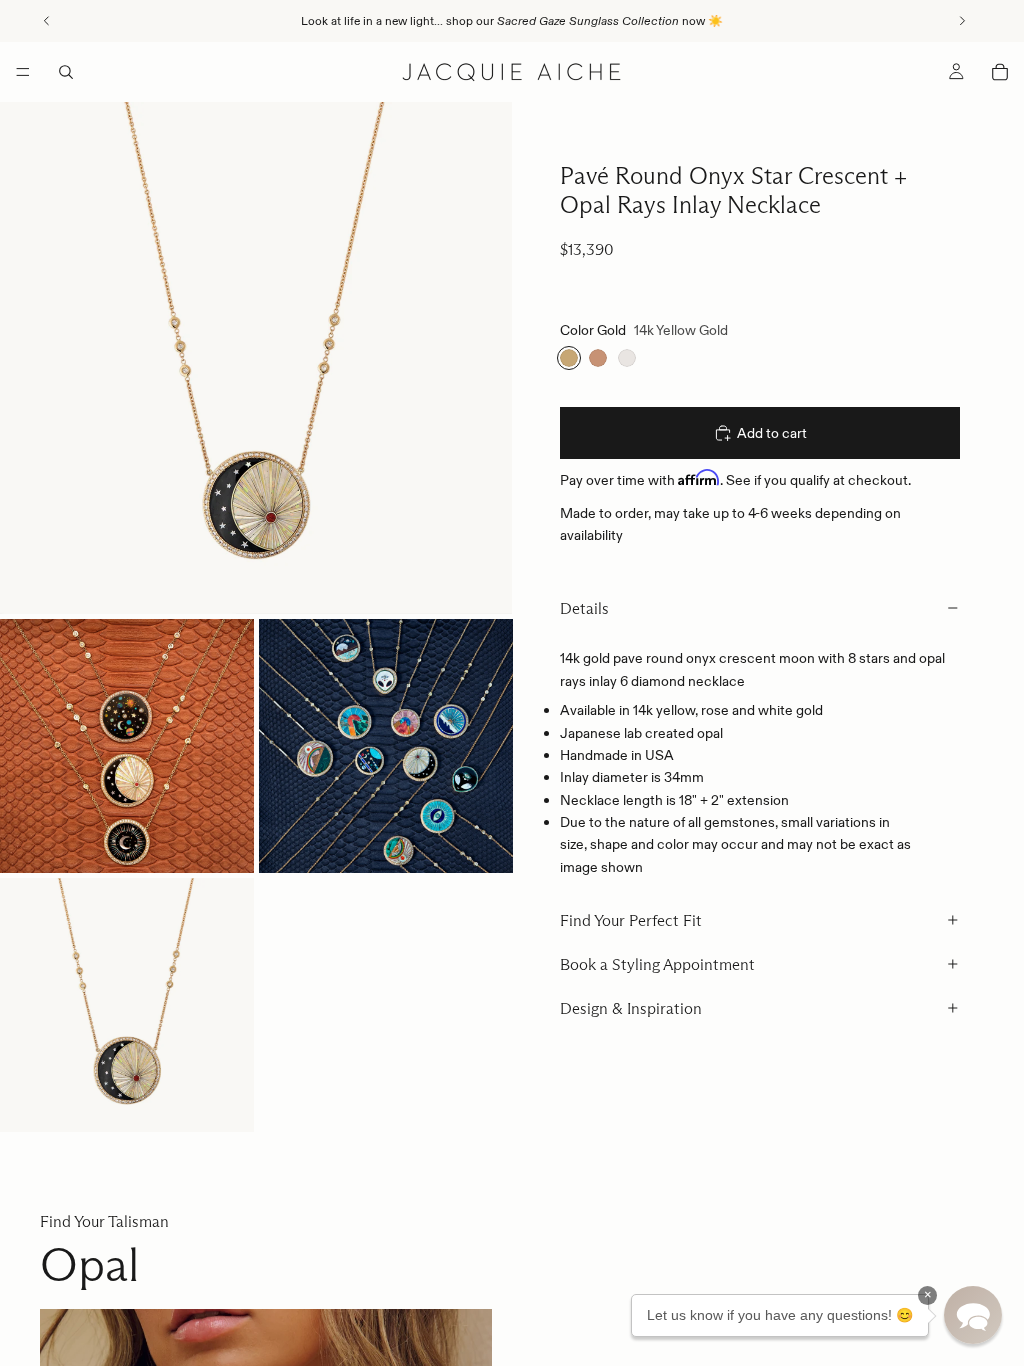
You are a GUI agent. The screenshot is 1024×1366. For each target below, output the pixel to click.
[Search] (66, 72)
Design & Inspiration (631, 1008)
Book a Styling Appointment (657, 964)
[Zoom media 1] (256, 358)
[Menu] (23, 72)
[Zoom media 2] (127, 746)
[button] (973, 1315)
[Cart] (1000, 72)
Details (584, 608)
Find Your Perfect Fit (631, 920)
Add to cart (772, 433)
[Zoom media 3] (386, 746)
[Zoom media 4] (127, 1005)
